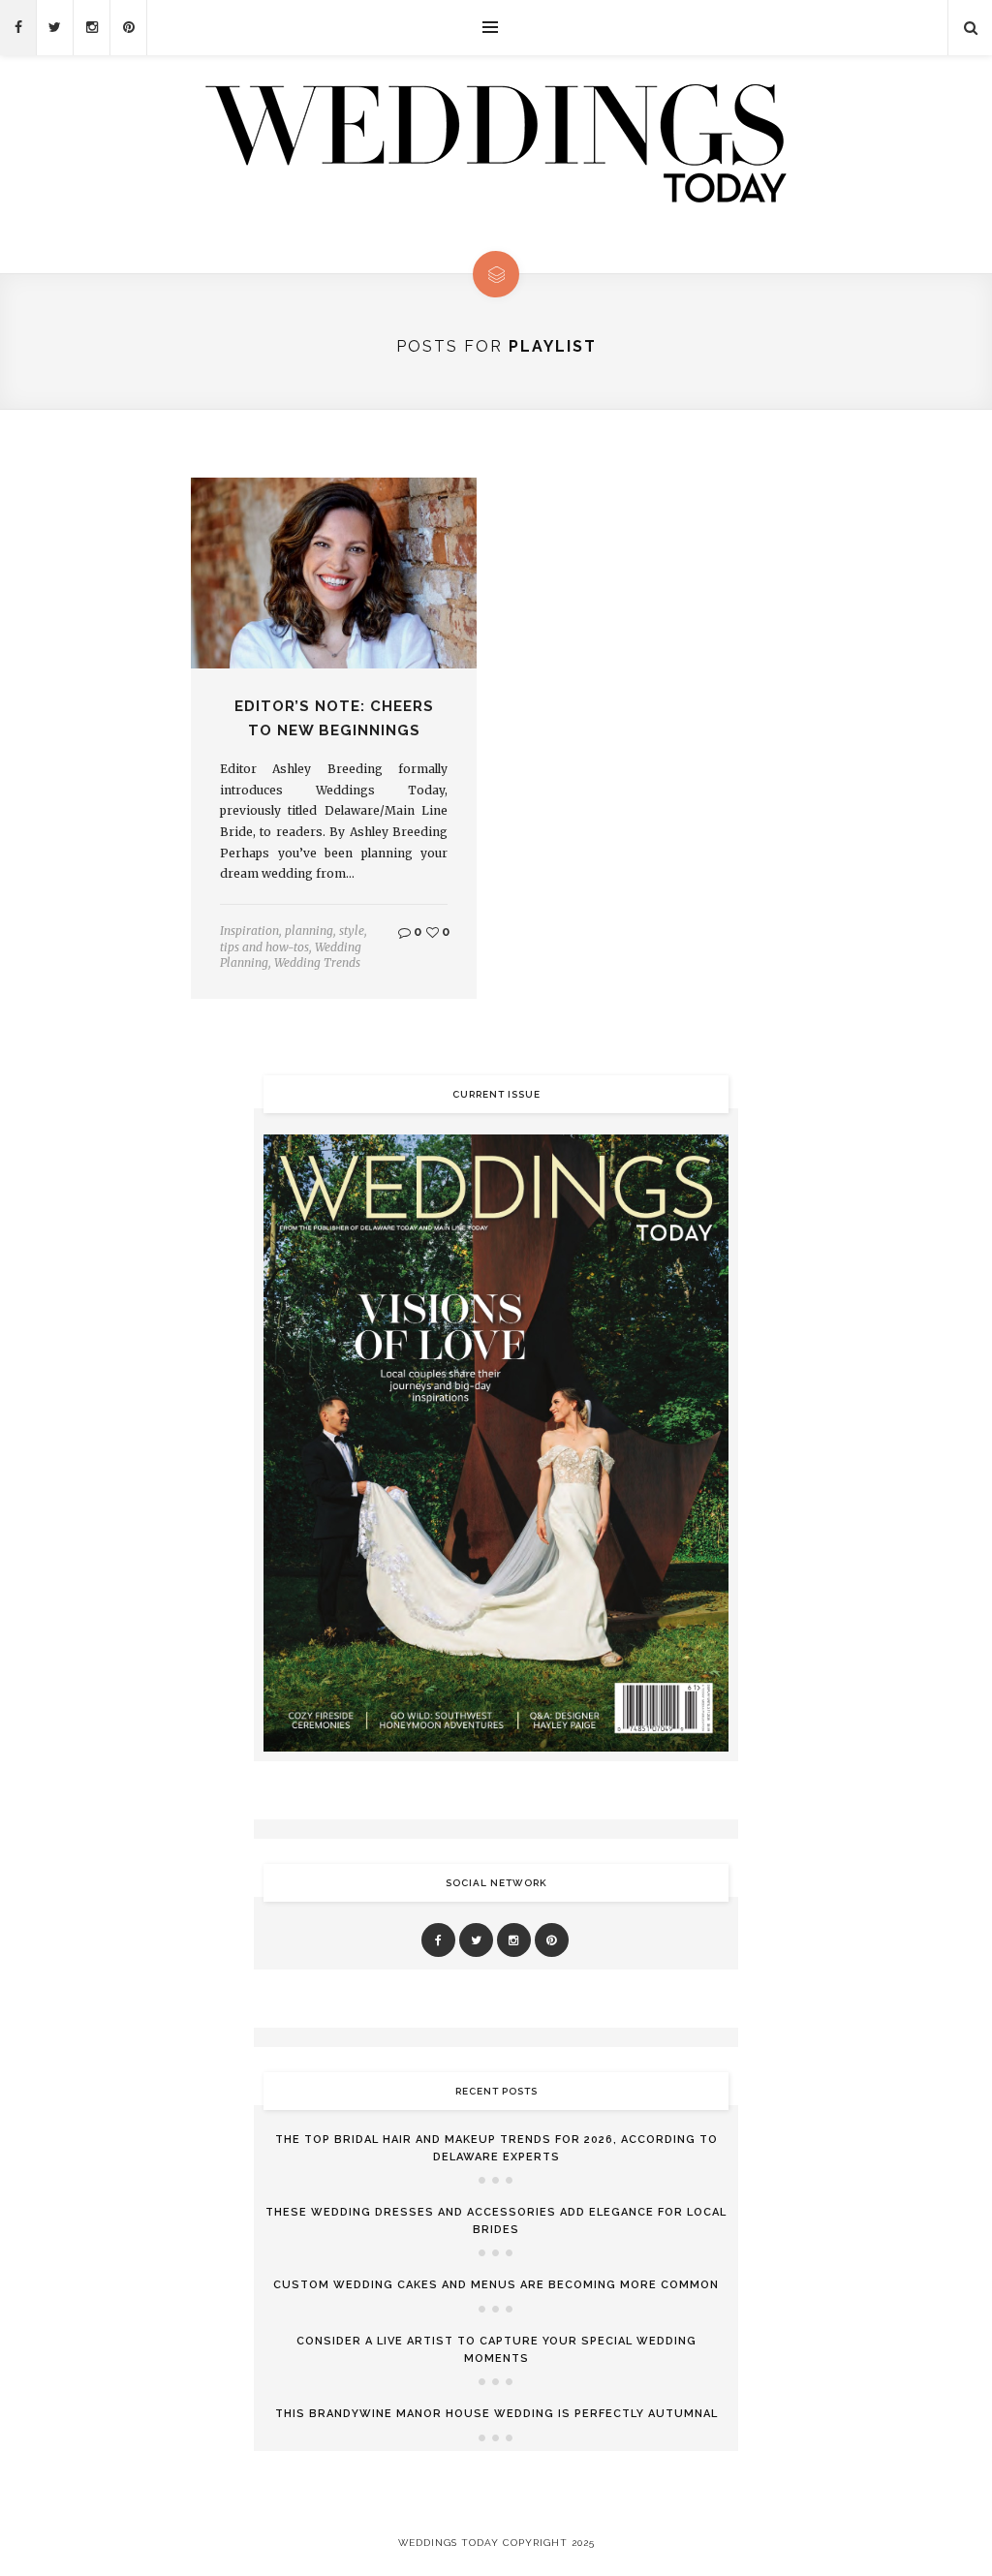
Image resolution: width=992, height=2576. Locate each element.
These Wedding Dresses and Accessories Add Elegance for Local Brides (496, 2221)
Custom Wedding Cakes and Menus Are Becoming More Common (496, 2285)
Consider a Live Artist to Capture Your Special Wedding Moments (496, 2350)
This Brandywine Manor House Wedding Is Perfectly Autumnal (496, 2414)
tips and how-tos (264, 947)
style (352, 931)
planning (309, 931)
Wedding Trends (317, 962)
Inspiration (249, 931)
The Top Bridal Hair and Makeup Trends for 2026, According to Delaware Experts (496, 2148)
